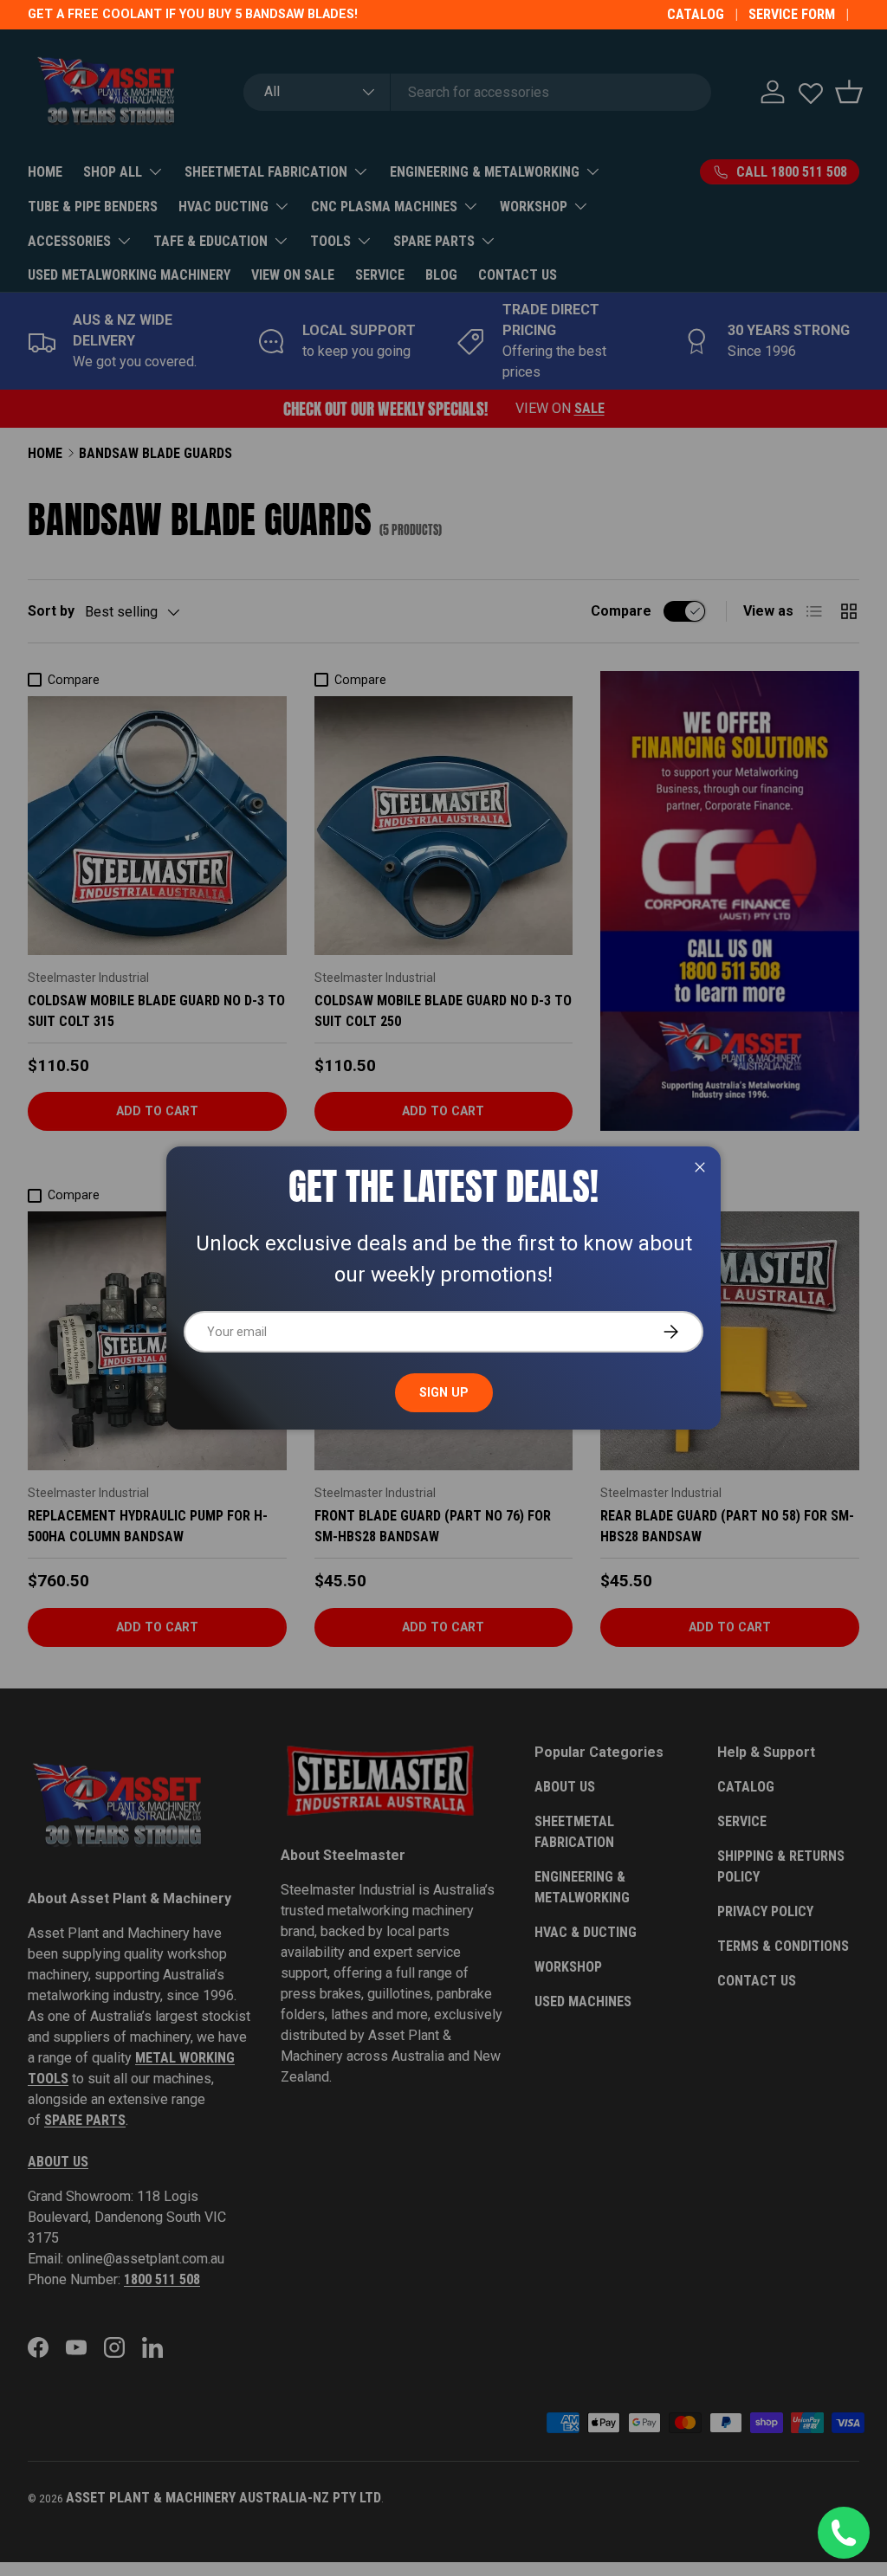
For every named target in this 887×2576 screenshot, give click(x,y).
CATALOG (696, 14)
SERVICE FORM (792, 14)
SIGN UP (444, 1392)
